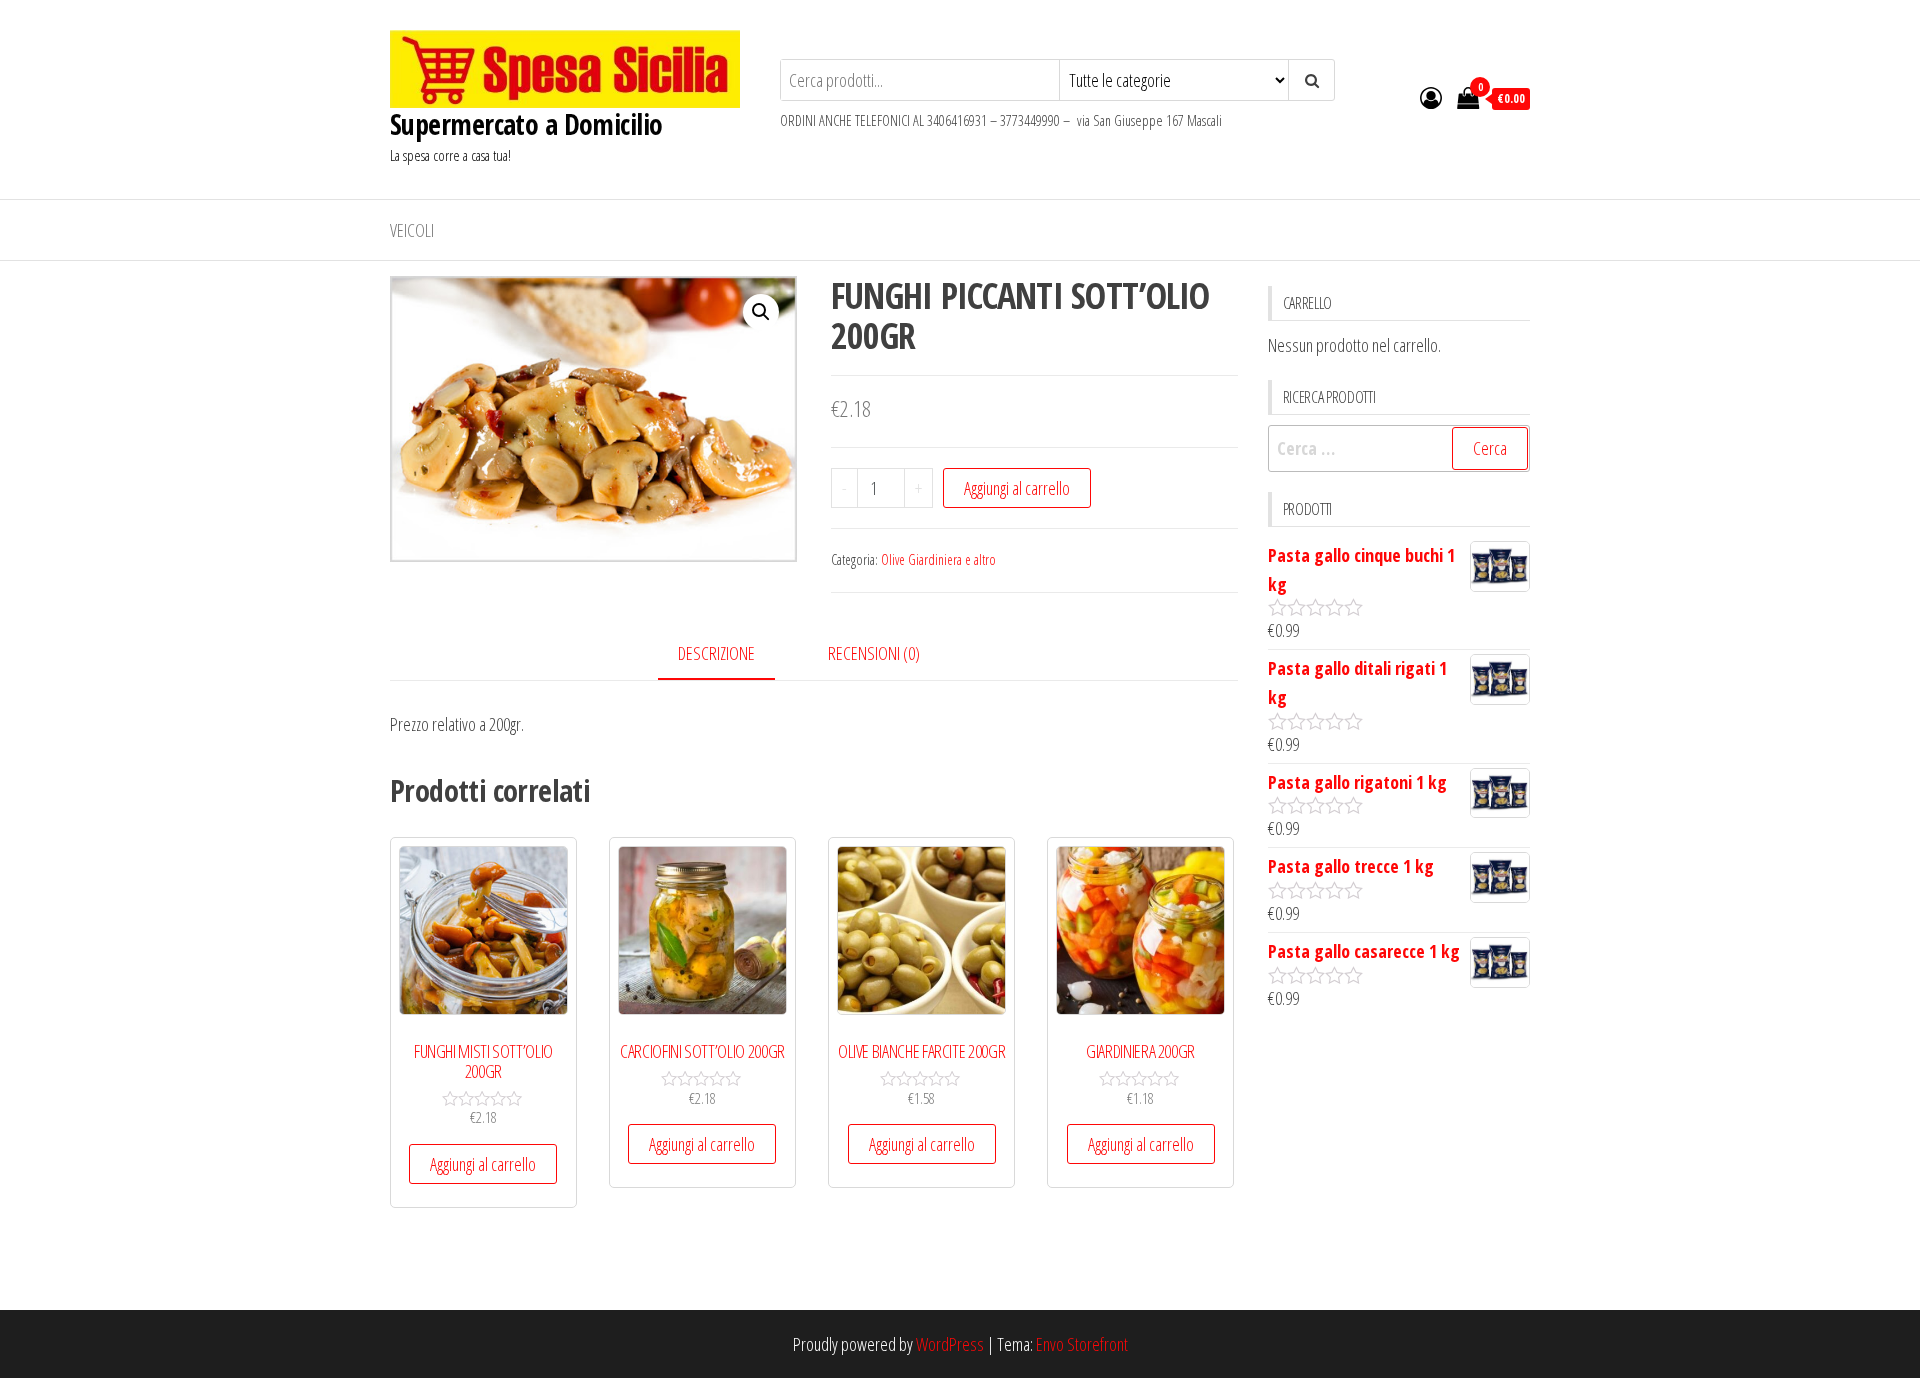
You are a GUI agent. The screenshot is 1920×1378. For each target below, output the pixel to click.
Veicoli (412, 230)
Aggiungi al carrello (1017, 488)
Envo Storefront (1082, 1344)
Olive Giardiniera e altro (938, 559)
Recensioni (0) (874, 653)
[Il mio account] (1431, 97)
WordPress (950, 1344)
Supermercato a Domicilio (526, 124)
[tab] (731, 654)
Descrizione (716, 653)
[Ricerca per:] (1399, 448)
